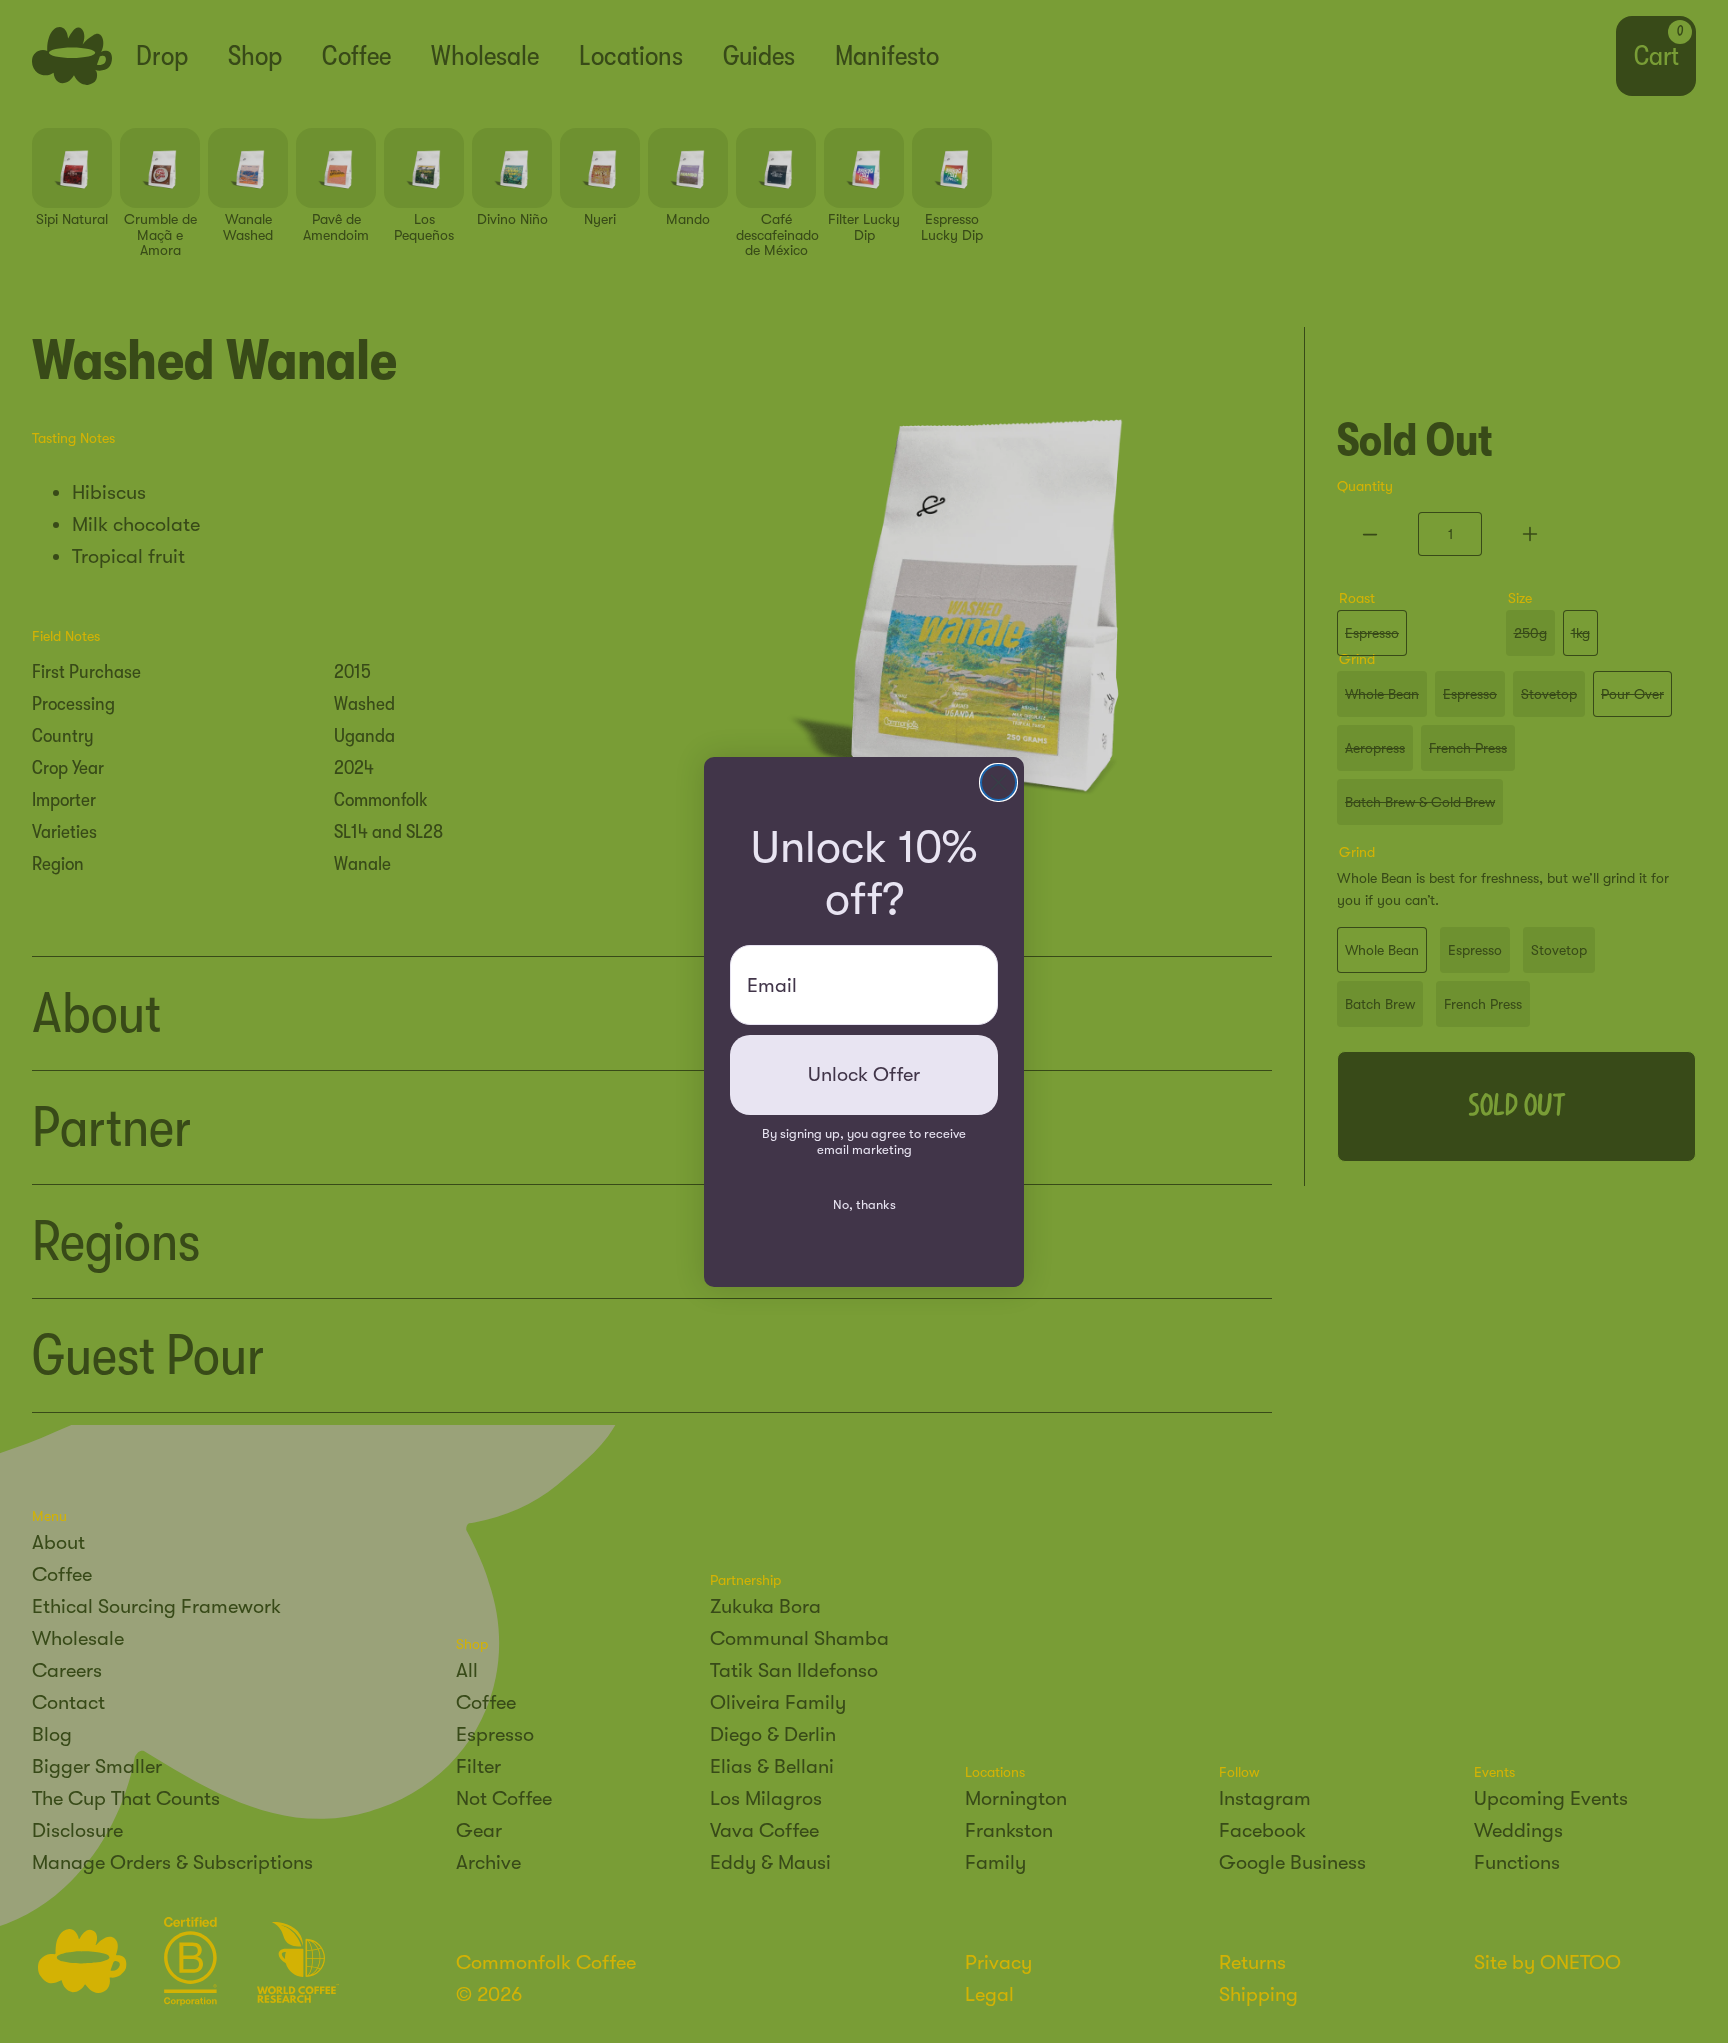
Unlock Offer (864, 1074)
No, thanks (864, 1204)
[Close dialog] (998, 782)
